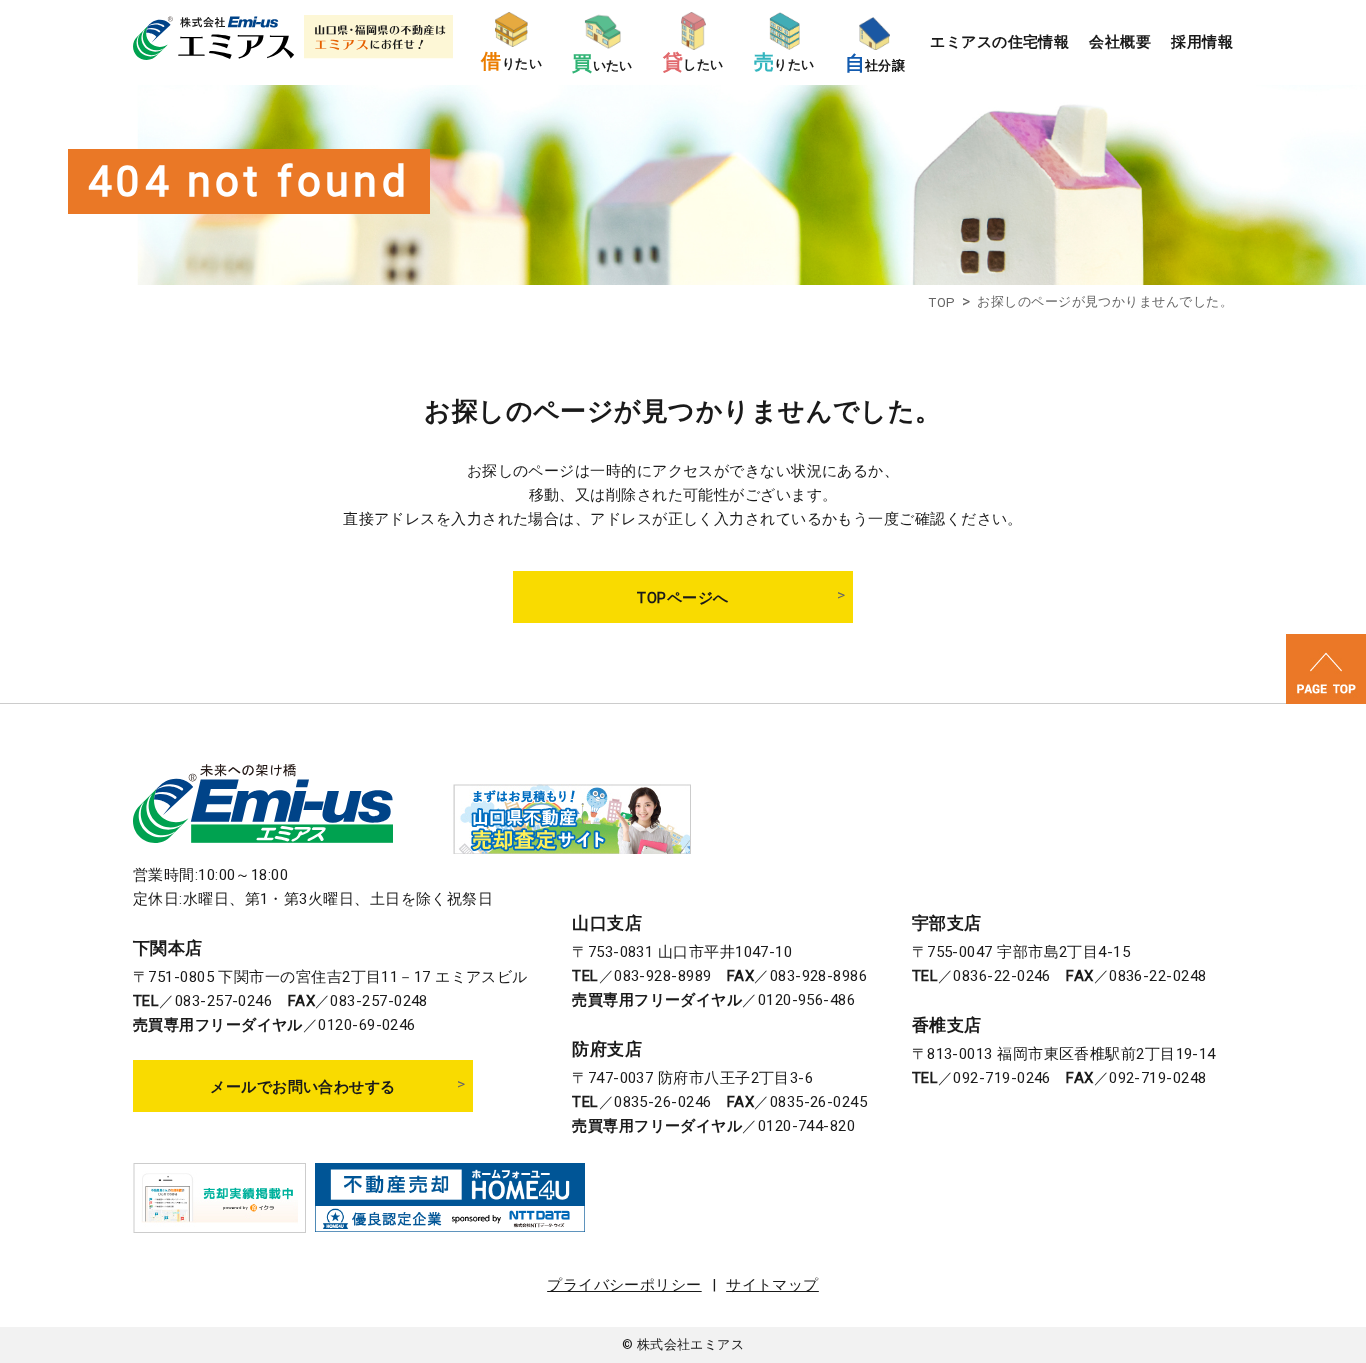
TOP (941, 302)
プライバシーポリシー (624, 1285)
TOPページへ (682, 598)
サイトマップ (772, 1285)
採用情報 (1202, 42)
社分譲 (875, 63)
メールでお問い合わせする (302, 1087)
